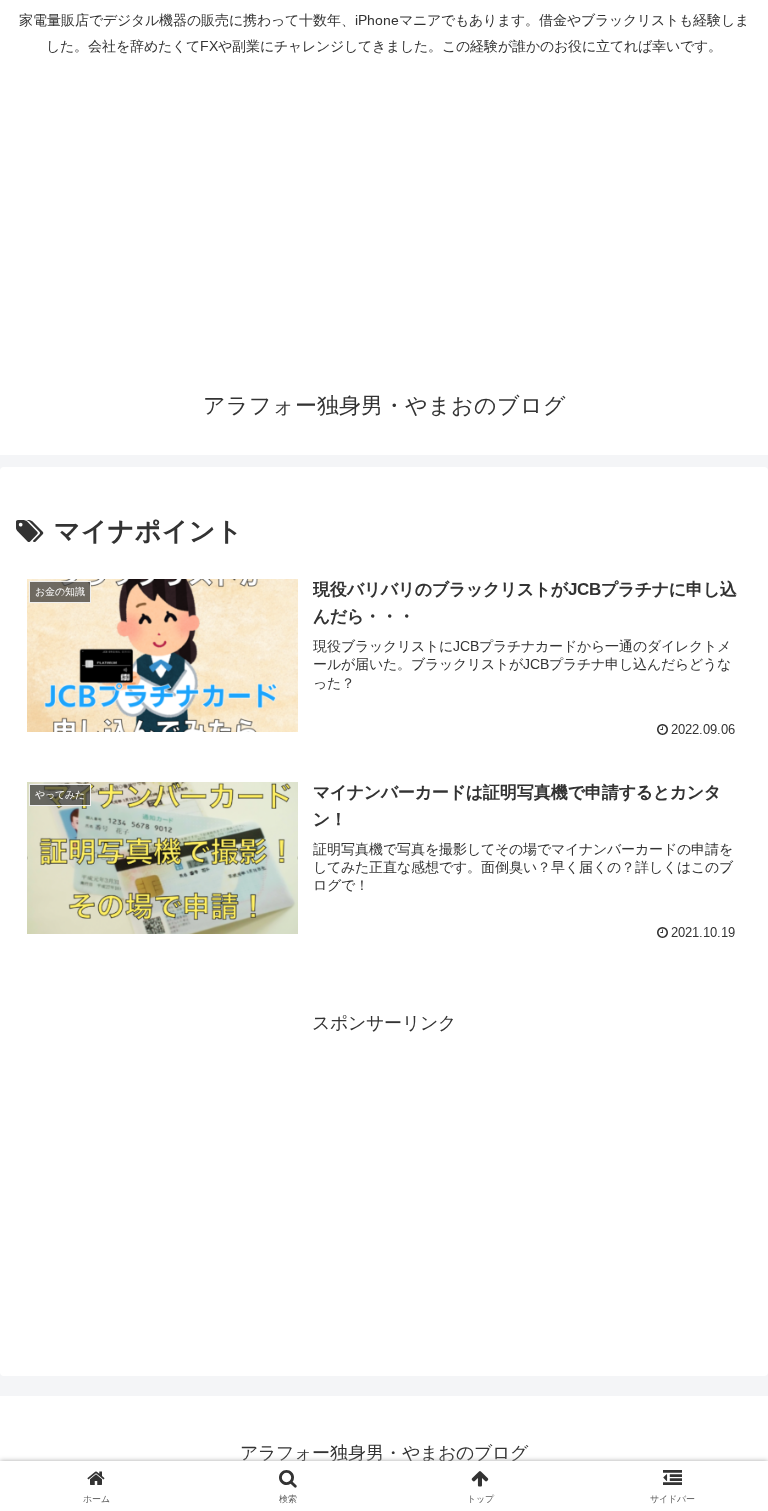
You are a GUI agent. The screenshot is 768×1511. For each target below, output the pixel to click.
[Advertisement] (384, 217)
